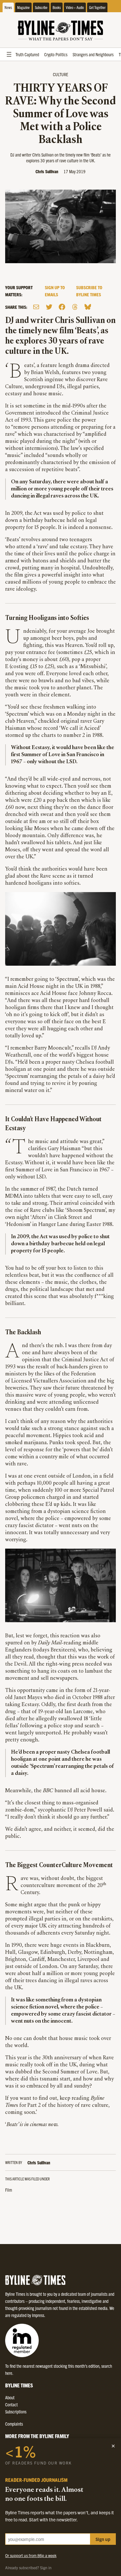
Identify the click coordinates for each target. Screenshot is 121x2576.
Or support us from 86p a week (31, 2555)
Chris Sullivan (47, 171)
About (10, 2397)
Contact (11, 2404)
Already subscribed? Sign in (28, 2567)
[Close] (113, 2446)
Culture (60, 74)
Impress (38, 2315)
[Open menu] (9, 54)
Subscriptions (16, 2411)
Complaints (14, 2424)
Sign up (103, 2539)
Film (9, 2190)
